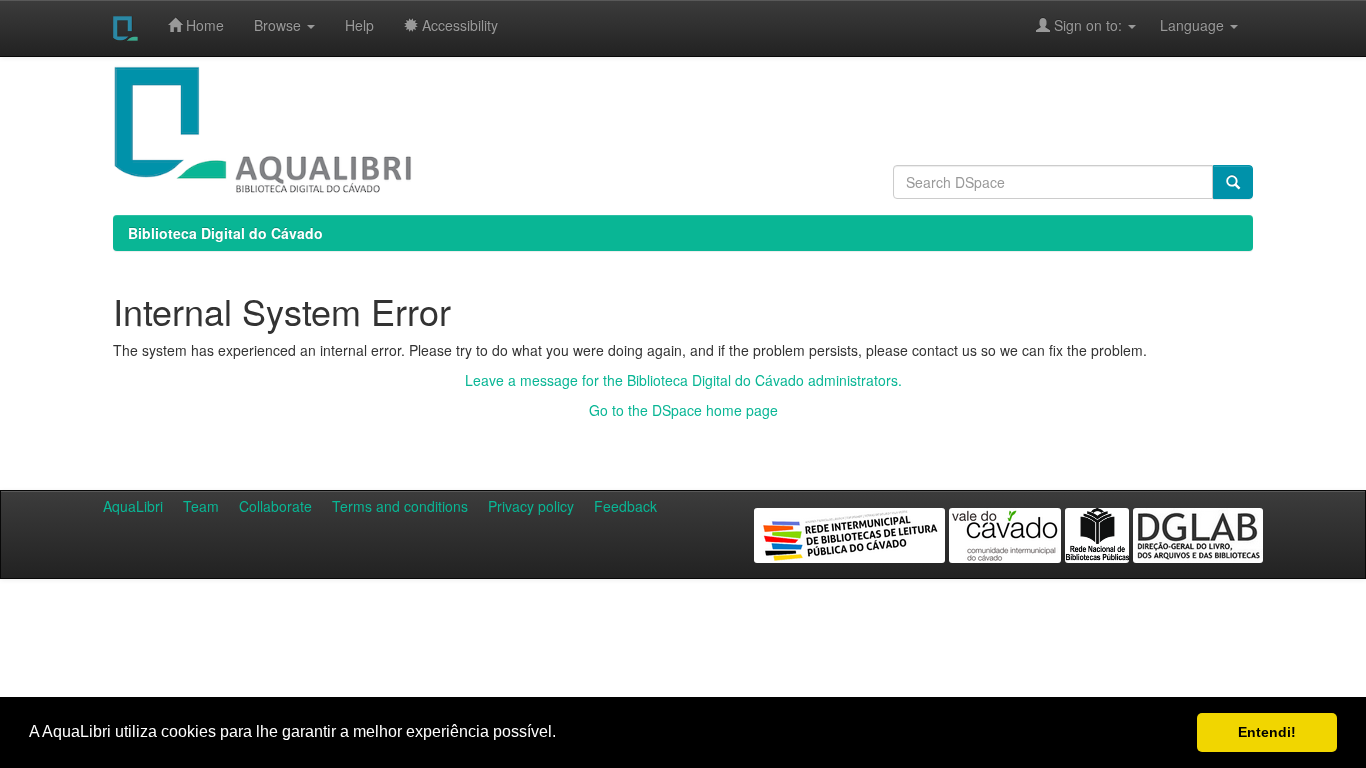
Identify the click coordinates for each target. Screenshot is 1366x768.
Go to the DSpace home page (683, 410)
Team (201, 506)
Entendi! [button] (1267, 732)
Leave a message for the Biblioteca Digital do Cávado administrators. (683, 380)
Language (1182, 25)
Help (359, 25)
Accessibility (458, 25)
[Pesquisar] (1233, 182)
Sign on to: (1088, 25)
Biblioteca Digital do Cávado (225, 233)
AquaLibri (133, 506)
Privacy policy (531, 506)
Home (203, 25)
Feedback (625, 506)
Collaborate (275, 506)
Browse (279, 25)
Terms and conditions (400, 506)
